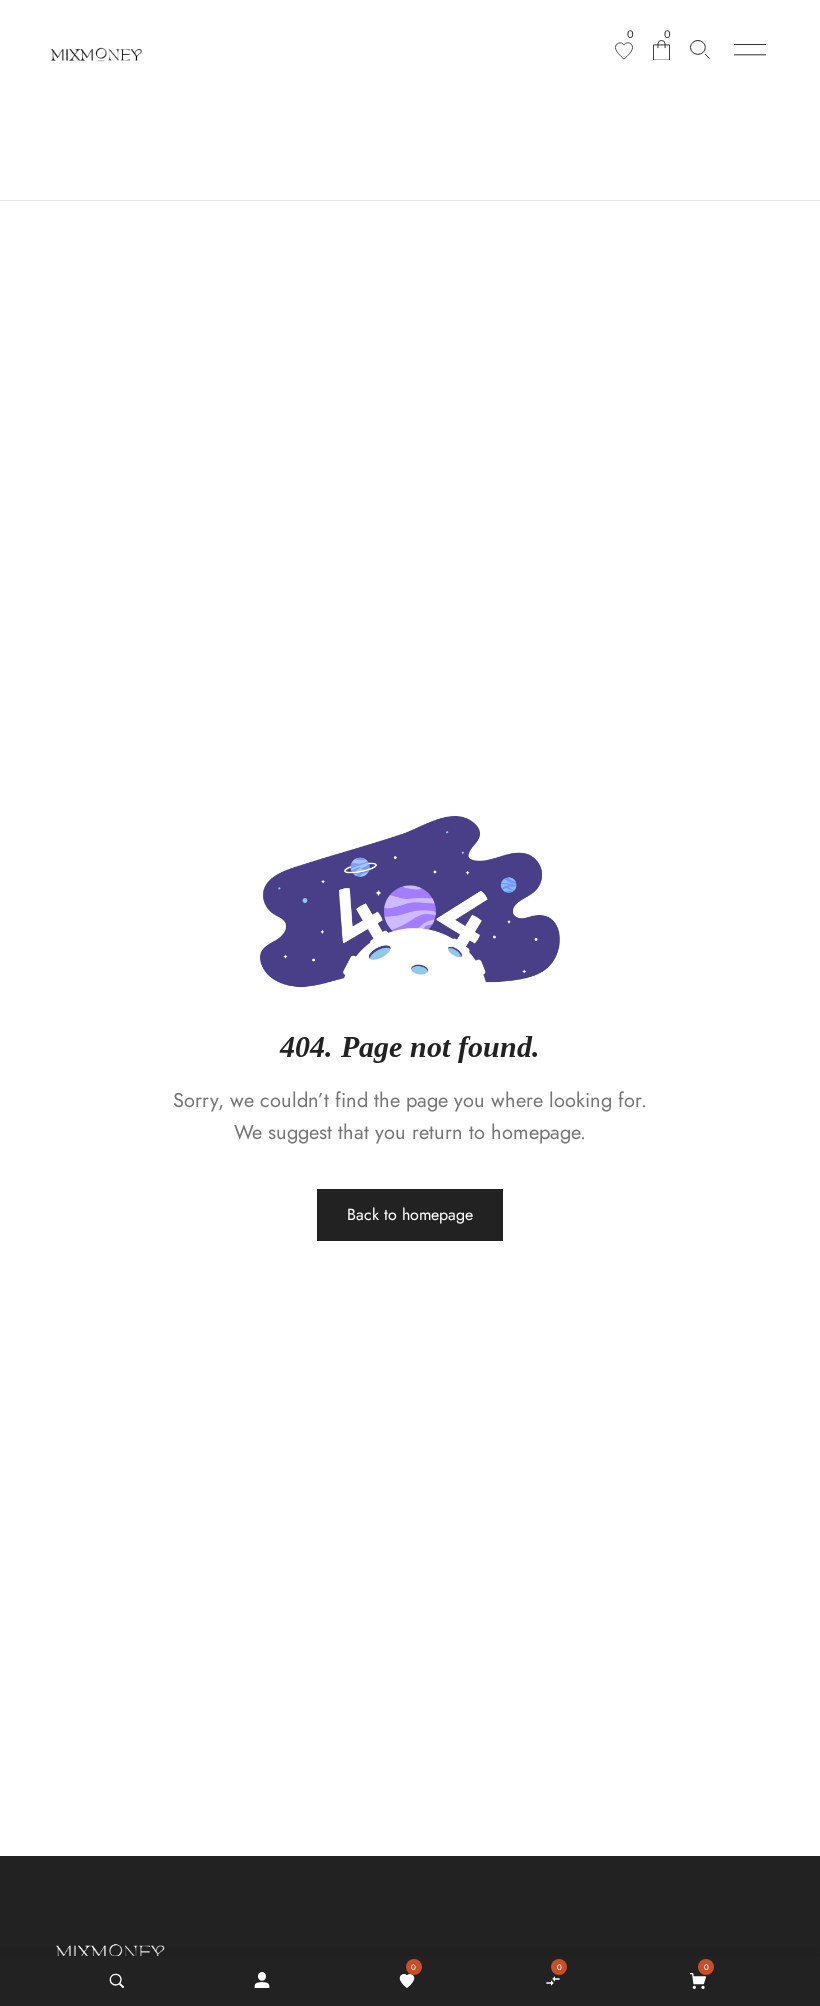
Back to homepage (410, 1214)
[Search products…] (700, 49)
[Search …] (117, 1981)
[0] (624, 51)
